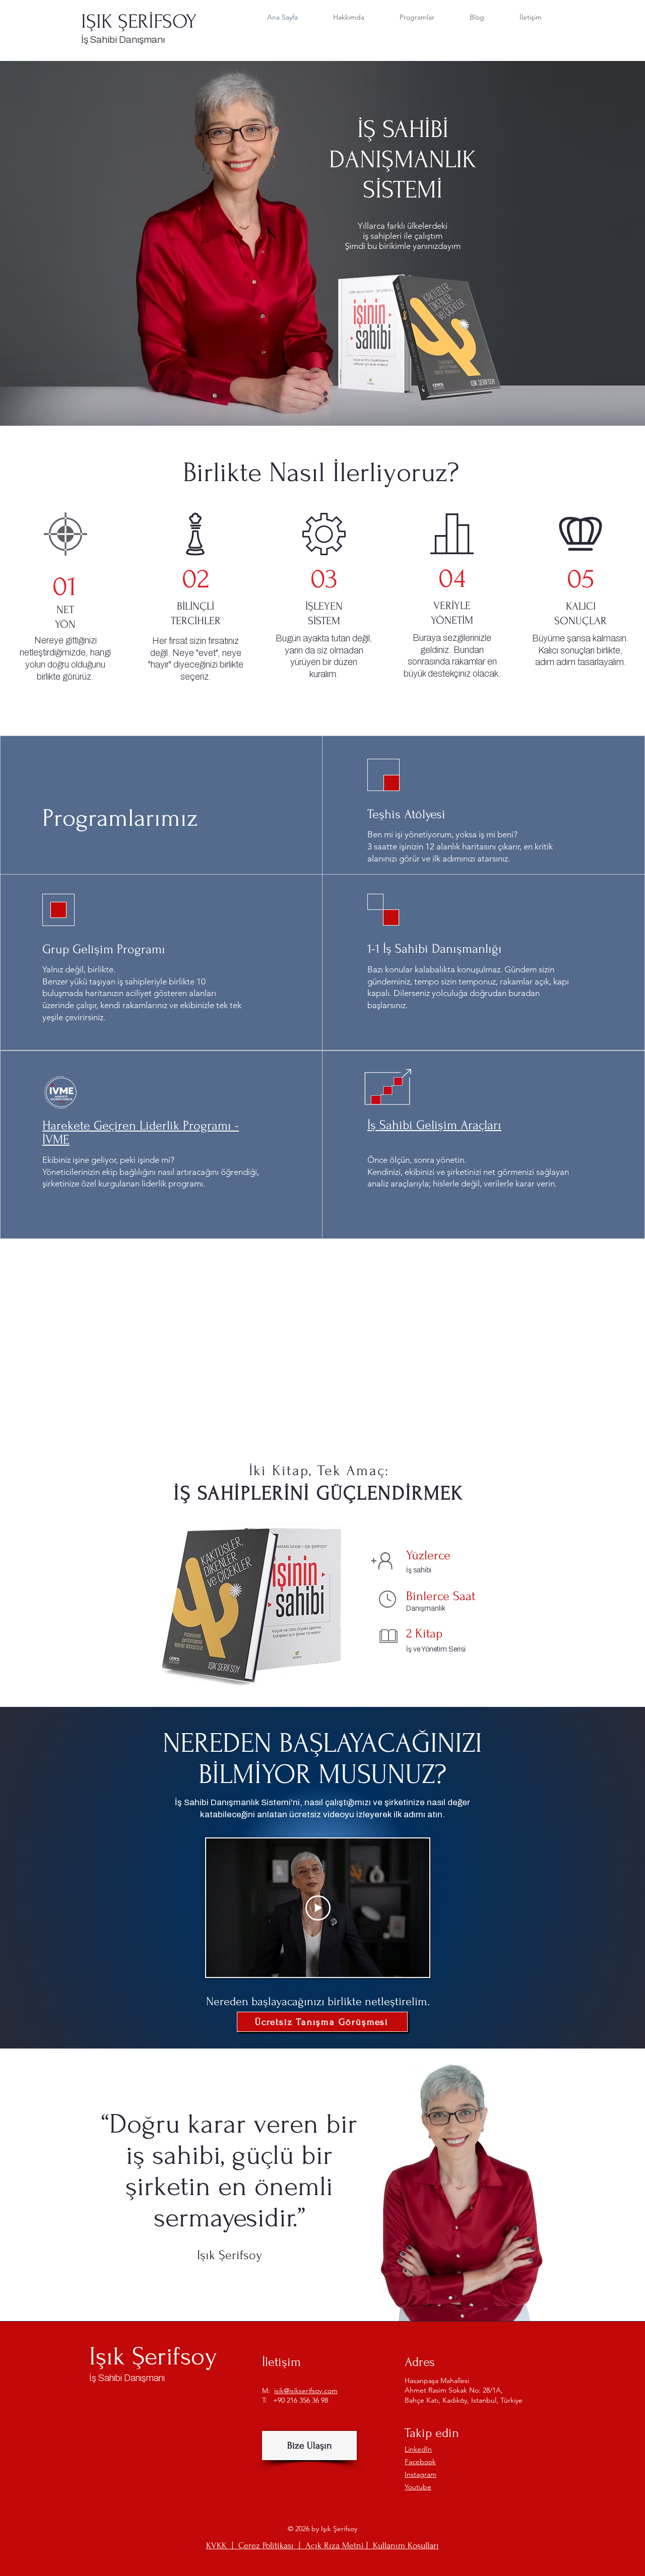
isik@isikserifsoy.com (306, 2391)
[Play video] (318, 1908)
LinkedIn (418, 2449)
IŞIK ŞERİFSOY (139, 22)
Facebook (420, 2462)
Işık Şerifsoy (153, 2356)
